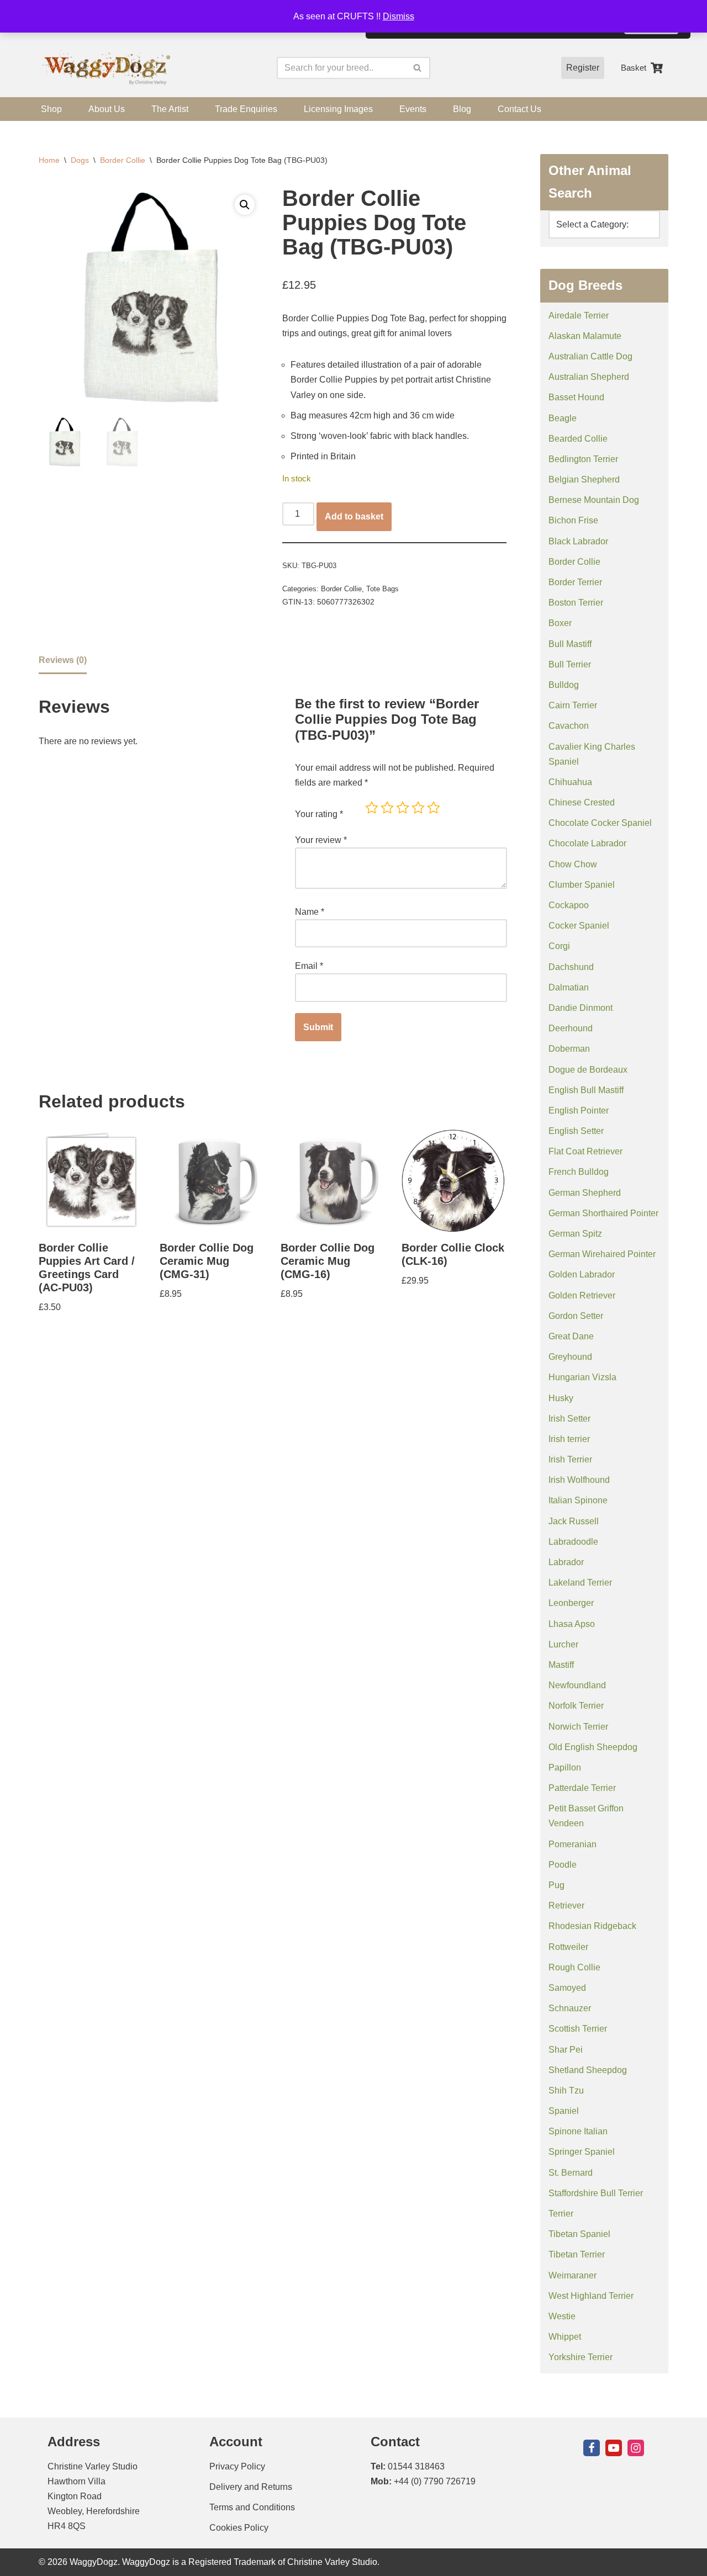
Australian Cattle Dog (590, 356)
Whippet (565, 2337)
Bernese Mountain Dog (594, 500)
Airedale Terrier (579, 316)
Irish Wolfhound (579, 1480)
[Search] (418, 68)
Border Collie (123, 160)
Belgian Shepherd (584, 479)
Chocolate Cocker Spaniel (600, 823)
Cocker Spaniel (579, 926)
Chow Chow (573, 864)
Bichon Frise (573, 520)
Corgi (559, 946)
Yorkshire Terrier (581, 2357)
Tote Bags (382, 589)
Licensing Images (338, 109)
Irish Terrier (570, 1459)
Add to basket (354, 516)
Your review (321, 840)
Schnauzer (570, 2008)
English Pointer (579, 1111)
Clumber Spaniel (582, 885)
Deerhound (571, 1028)
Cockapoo (569, 905)
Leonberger (571, 1603)
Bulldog (564, 685)
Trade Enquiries (246, 109)
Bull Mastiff (570, 644)
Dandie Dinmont (581, 1008)
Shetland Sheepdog (588, 2070)
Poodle (563, 1865)
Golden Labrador (582, 1274)
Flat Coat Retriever (585, 1151)
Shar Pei (566, 2050)
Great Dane (571, 1336)
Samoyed (567, 1988)
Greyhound (570, 1357)
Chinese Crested (582, 802)
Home (49, 160)
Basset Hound (576, 397)
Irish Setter (569, 1419)
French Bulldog (579, 1172)
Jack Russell (574, 1521)
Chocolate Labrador (587, 843)
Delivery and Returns (251, 2487)
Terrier (561, 2214)
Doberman (569, 1049)
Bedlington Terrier (583, 459)
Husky (561, 1398)
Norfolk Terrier (576, 1706)
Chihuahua (570, 782)
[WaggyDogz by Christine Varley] (105, 68)
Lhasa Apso (572, 1624)
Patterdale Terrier (582, 1788)
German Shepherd (585, 1193)
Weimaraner (573, 2275)
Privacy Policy (237, 2466)
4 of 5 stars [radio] (418, 808)
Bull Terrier (570, 664)
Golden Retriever (582, 1295)
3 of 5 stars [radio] (403, 808)
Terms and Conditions (252, 2507)
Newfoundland (577, 1685)
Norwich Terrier (578, 1727)
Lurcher (563, 1644)
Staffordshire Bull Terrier (596, 2193)
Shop (51, 109)
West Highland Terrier (591, 2296)
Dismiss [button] (399, 16)
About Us (107, 109)
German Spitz (575, 1234)
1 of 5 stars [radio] (372, 808)
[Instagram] (636, 2448)
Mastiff (561, 1665)
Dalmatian (569, 987)
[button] (245, 205)
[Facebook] (592, 2448)
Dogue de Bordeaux (588, 1070)
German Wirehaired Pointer (602, 1254)
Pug (556, 1885)
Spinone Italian (578, 2131)
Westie (562, 2316)
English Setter (576, 1131)
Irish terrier (569, 1439)
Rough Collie (574, 1967)
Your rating (319, 814)
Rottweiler (568, 1947)
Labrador (566, 1562)
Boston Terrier (576, 603)
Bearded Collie (578, 439)
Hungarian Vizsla (582, 1377)
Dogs (80, 160)
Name (310, 912)
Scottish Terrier (578, 2029)
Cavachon (569, 726)
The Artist (170, 109)
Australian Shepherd (589, 377)
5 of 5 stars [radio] (434, 808)
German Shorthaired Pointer (603, 1213)
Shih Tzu (566, 2090)
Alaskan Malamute (585, 336)
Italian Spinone (578, 1500)
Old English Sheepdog (593, 1747)
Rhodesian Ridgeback (592, 1926)
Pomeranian (573, 1844)
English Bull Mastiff (586, 1090)
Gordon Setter (576, 1316)
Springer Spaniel (582, 2152)
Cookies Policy (239, 2528)
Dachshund (571, 967)
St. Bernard (571, 2173)
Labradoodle (573, 1542)
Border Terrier (575, 582)
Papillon (565, 1767)
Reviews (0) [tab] (63, 660)
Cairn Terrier (573, 705)
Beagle (563, 418)
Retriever (566, 1906)
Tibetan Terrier (577, 2254)
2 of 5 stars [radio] (387, 808)
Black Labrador (578, 541)
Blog (462, 109)
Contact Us (519, 109)
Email (309, 966)
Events (413, 109)
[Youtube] (614, 2448)
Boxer (560, 623)
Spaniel (564, 2111)
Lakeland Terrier (580, 1583)
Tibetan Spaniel (579, 2234)
